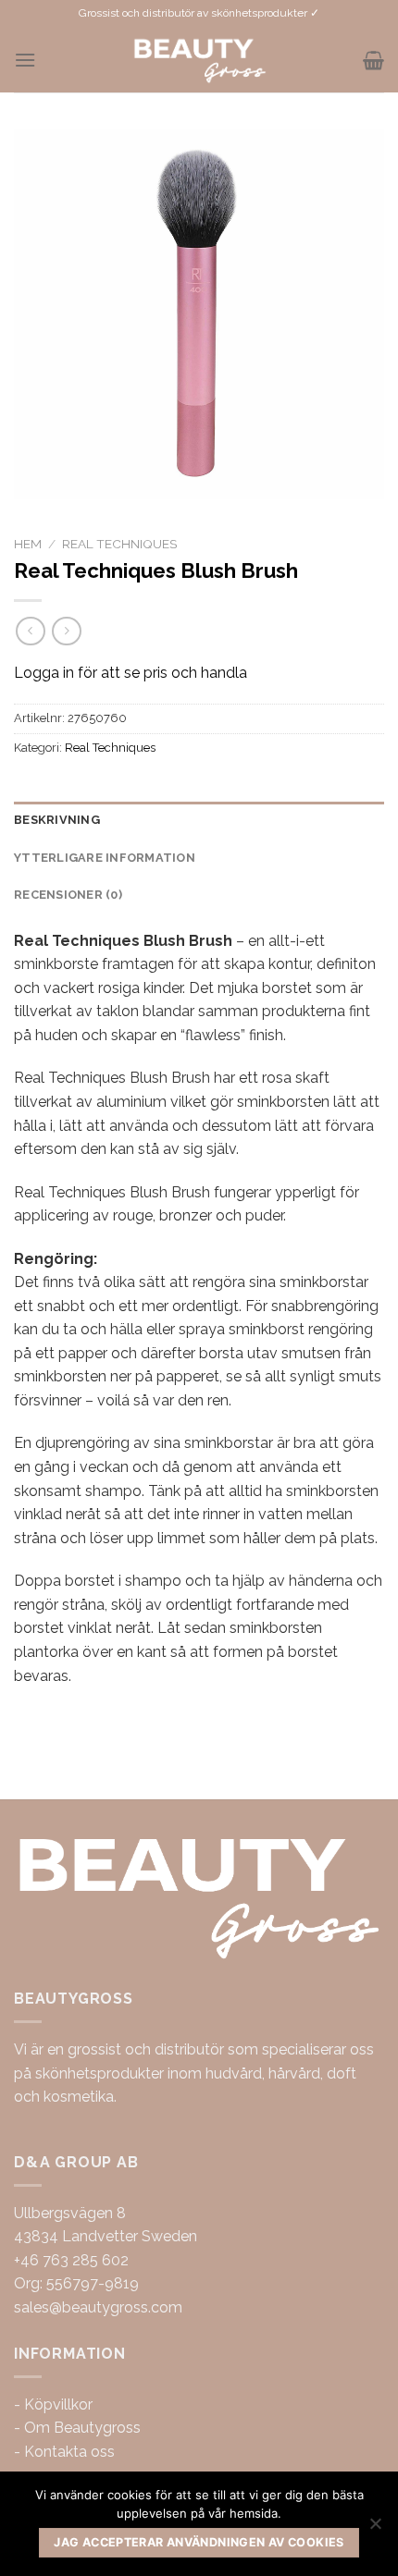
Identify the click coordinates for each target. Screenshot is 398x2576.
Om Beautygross (82, 2428)
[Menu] (25, 60)
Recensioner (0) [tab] (68, 895)
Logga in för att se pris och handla (131, 673)
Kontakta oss (69, 2452)
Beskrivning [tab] (57, 820)
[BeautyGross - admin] (199, 60)
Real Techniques (119, 544)
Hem (28, 544)
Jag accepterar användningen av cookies (199, 2542)
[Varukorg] (373, 60)
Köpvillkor (58, 2404)
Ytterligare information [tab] (105, 858)
